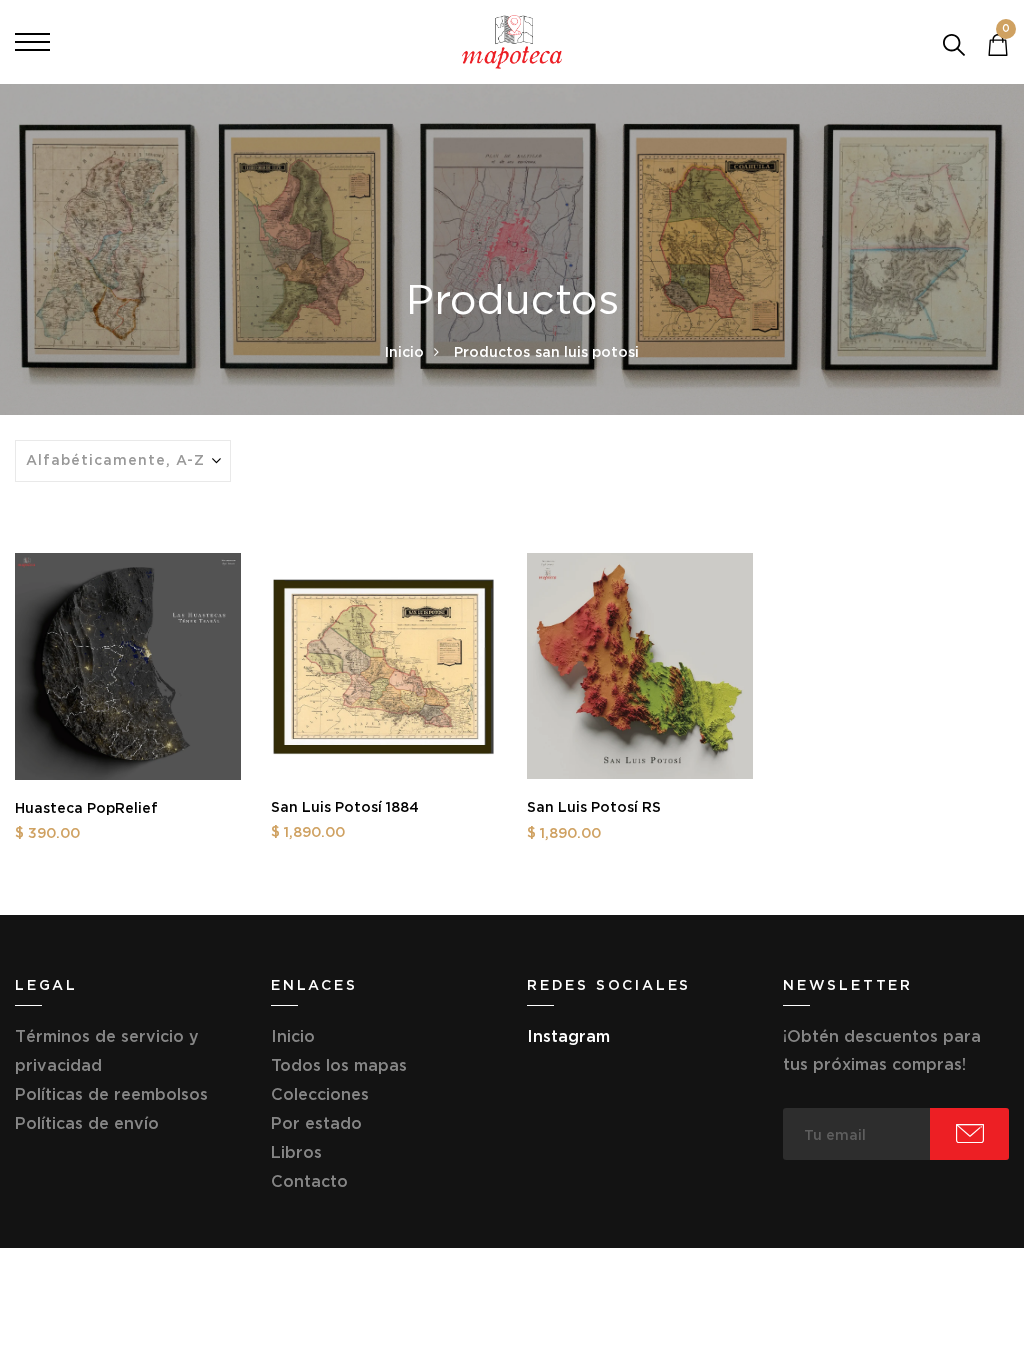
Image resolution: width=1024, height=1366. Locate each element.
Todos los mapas (339, 1065)
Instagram (568, 1036)
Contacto (309, 1181)
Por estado (316, 1123)
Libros (296, 1152)
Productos (492, 352)
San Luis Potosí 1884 (345, 807)
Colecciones (320, 1094)
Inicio (404, 352)
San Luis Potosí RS (594, 807)
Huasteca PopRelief (86, 808)
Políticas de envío (87, 1123)
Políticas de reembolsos (111, 1094)
